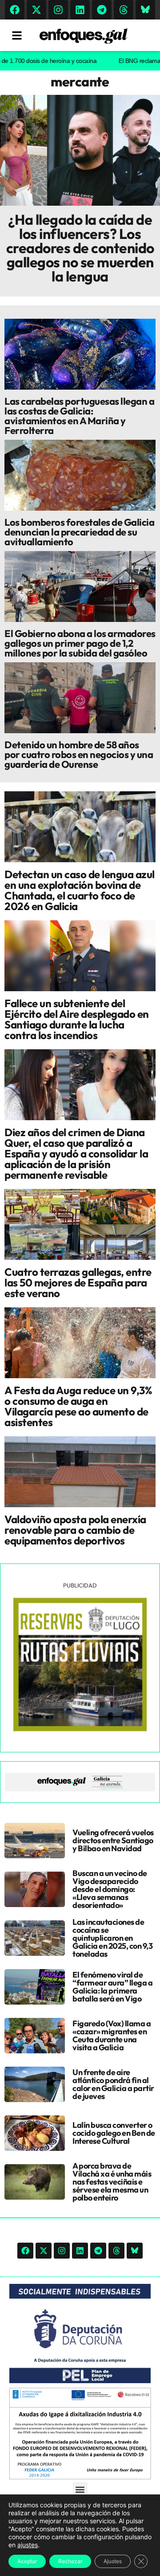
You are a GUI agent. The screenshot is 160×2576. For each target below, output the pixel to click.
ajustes (28, 2545)
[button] (80, 2489)
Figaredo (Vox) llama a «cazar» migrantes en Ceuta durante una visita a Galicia (112, 2035)
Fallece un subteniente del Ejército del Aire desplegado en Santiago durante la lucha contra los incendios (77, 1019)
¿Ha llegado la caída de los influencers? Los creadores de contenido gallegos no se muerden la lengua (80, 248)
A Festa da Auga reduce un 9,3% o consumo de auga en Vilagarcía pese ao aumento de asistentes (78, 1406)
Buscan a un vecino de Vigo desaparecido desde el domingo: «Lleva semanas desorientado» (110, 1889)
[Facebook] (15, 10)
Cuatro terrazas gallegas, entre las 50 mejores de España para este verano (78, 1282)
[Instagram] (58, 10)
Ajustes (113, 2561)
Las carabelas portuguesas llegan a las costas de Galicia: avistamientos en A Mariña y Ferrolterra (79, 416)
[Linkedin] (80, 10)
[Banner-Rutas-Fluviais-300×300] (80, 1729)
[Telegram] (102, 10)
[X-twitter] (36, 10)
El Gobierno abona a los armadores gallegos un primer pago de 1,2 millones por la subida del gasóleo (80, 643)
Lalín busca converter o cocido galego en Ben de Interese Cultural (114, 2133)
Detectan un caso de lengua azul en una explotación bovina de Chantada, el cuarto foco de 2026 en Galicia (80, 890)
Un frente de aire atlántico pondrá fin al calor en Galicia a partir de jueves (113, 2084)
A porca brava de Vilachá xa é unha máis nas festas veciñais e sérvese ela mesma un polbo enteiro (112, 2182)
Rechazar (70, 2561)
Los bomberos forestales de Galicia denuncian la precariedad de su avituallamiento (79, 532)
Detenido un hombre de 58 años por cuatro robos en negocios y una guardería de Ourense (79, 754)
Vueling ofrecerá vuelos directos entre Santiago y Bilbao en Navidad (113, 1840)
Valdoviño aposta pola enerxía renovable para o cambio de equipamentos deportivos (75, 1530)
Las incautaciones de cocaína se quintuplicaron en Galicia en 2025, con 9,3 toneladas (112, 1938)
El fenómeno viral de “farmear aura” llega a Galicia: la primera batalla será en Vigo (112, 1987)
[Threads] (124, 10)
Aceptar (27, 2561)
